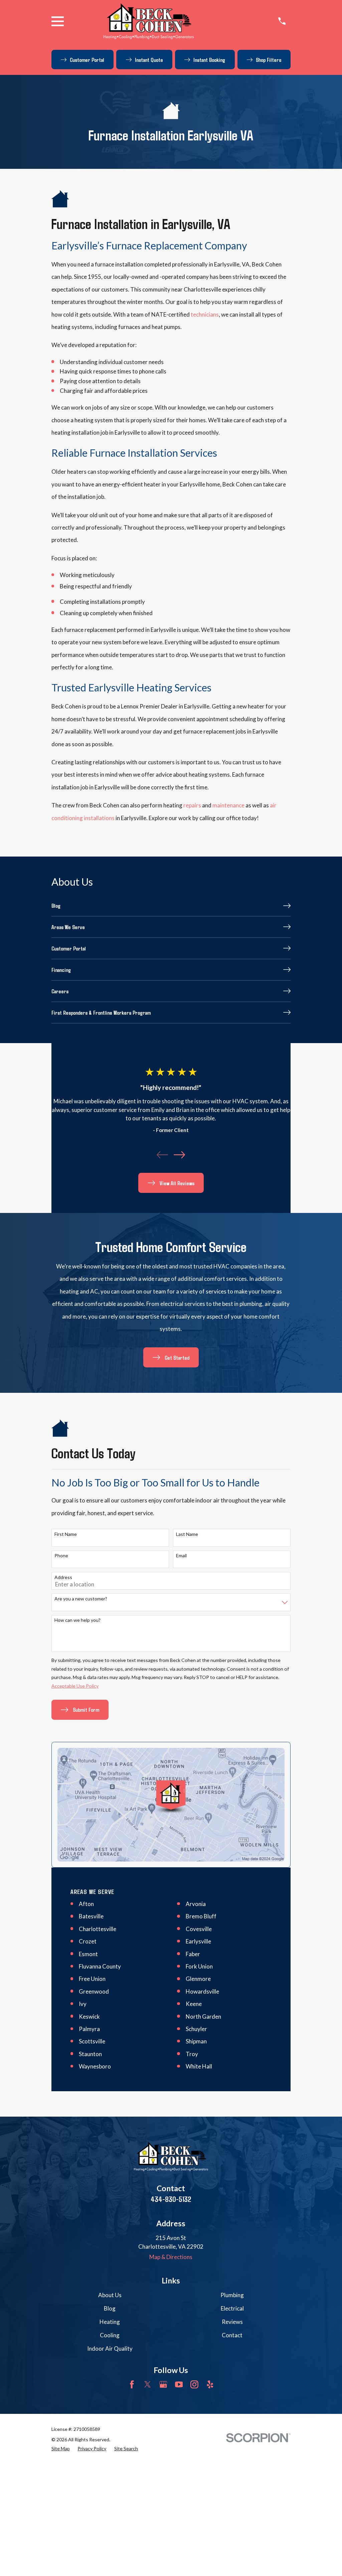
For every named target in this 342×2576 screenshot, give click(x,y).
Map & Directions (171, 2257)
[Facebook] (132, 2384)
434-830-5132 (171, 2199)
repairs (192, 805)
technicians (205, 314)
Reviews (232, 2322)
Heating (110, 2322)
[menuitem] (171, 906)
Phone (61, 1556)
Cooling (110, 2335)
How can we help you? (77, 1620)
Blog (110, 2308)
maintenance (228, 805)
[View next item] (179, 1155)
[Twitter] (148, 2384)
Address (63, 1577)
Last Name (187, 1534)
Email (181, 1556)
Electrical (232, 2308)
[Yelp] (210, 2384)
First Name (66, 1534)
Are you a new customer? (81, 1599)
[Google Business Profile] (163, 2384)
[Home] (149, 21)
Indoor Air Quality (110, 2348)
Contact (232, 2335)
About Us (110, 2295)
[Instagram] (194, 2384)
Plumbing (232, 2295)
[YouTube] (179, 2384)
